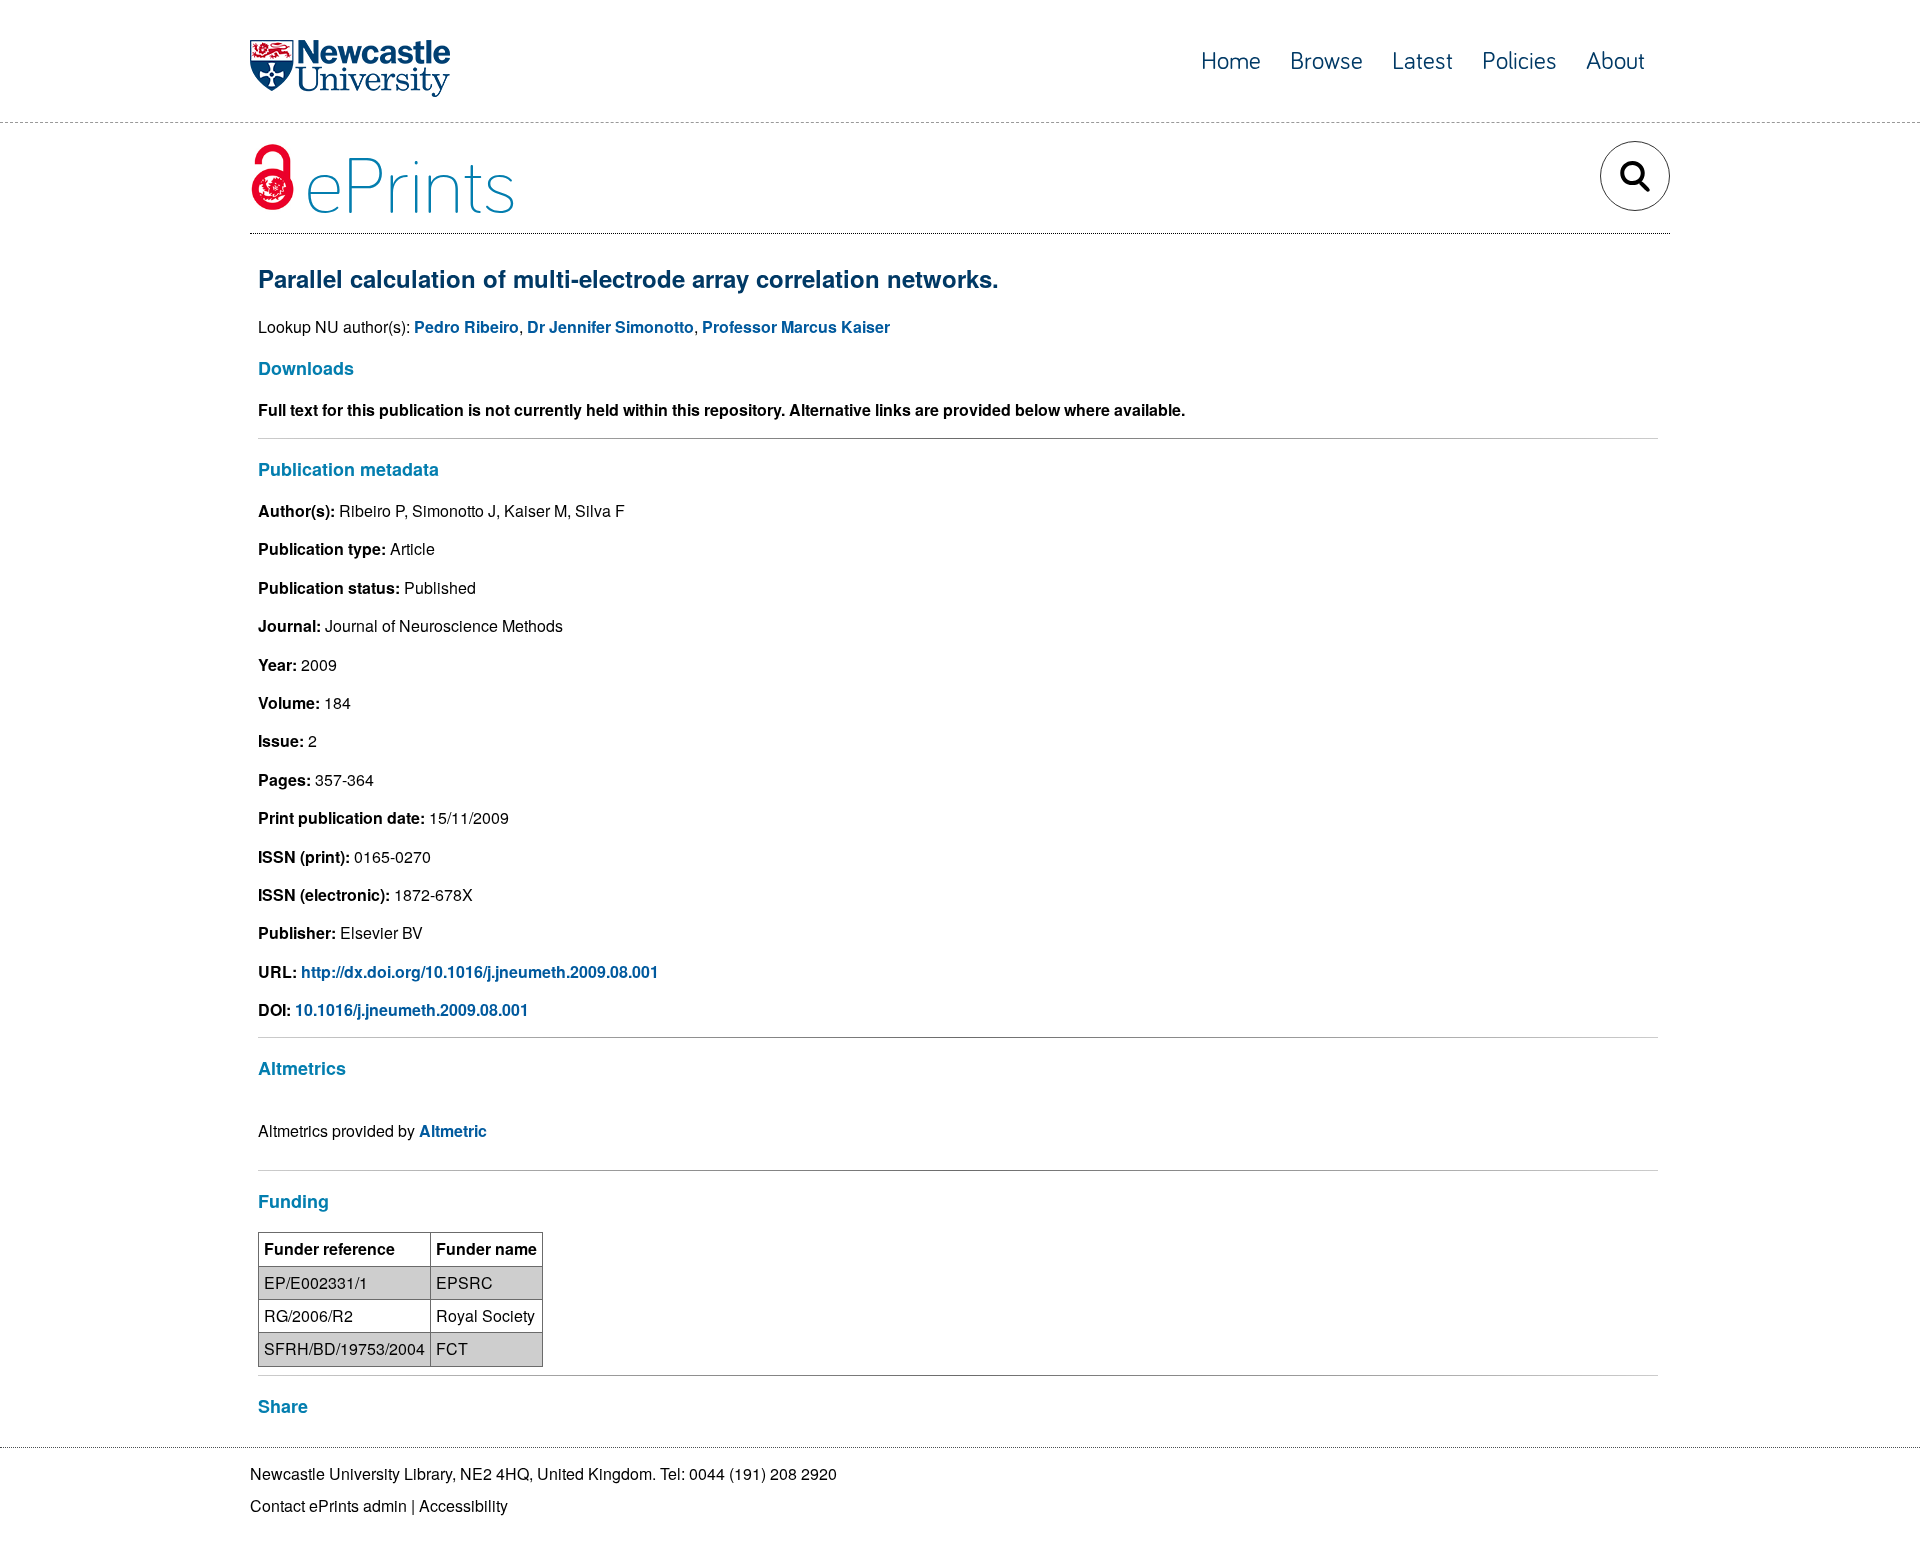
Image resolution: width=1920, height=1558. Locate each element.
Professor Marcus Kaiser (796, 326)
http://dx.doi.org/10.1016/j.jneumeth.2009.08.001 (480, 971)
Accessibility (463, 1505)
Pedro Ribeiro (466, 326)
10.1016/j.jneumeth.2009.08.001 (412, 1009)
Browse (1326, 61)
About (1615, 61)
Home (1231, 61)
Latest (1422, 61)
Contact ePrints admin (328, 1505)
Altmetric (453, 1130)
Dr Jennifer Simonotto (610, 326)
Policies (1519, 61)
